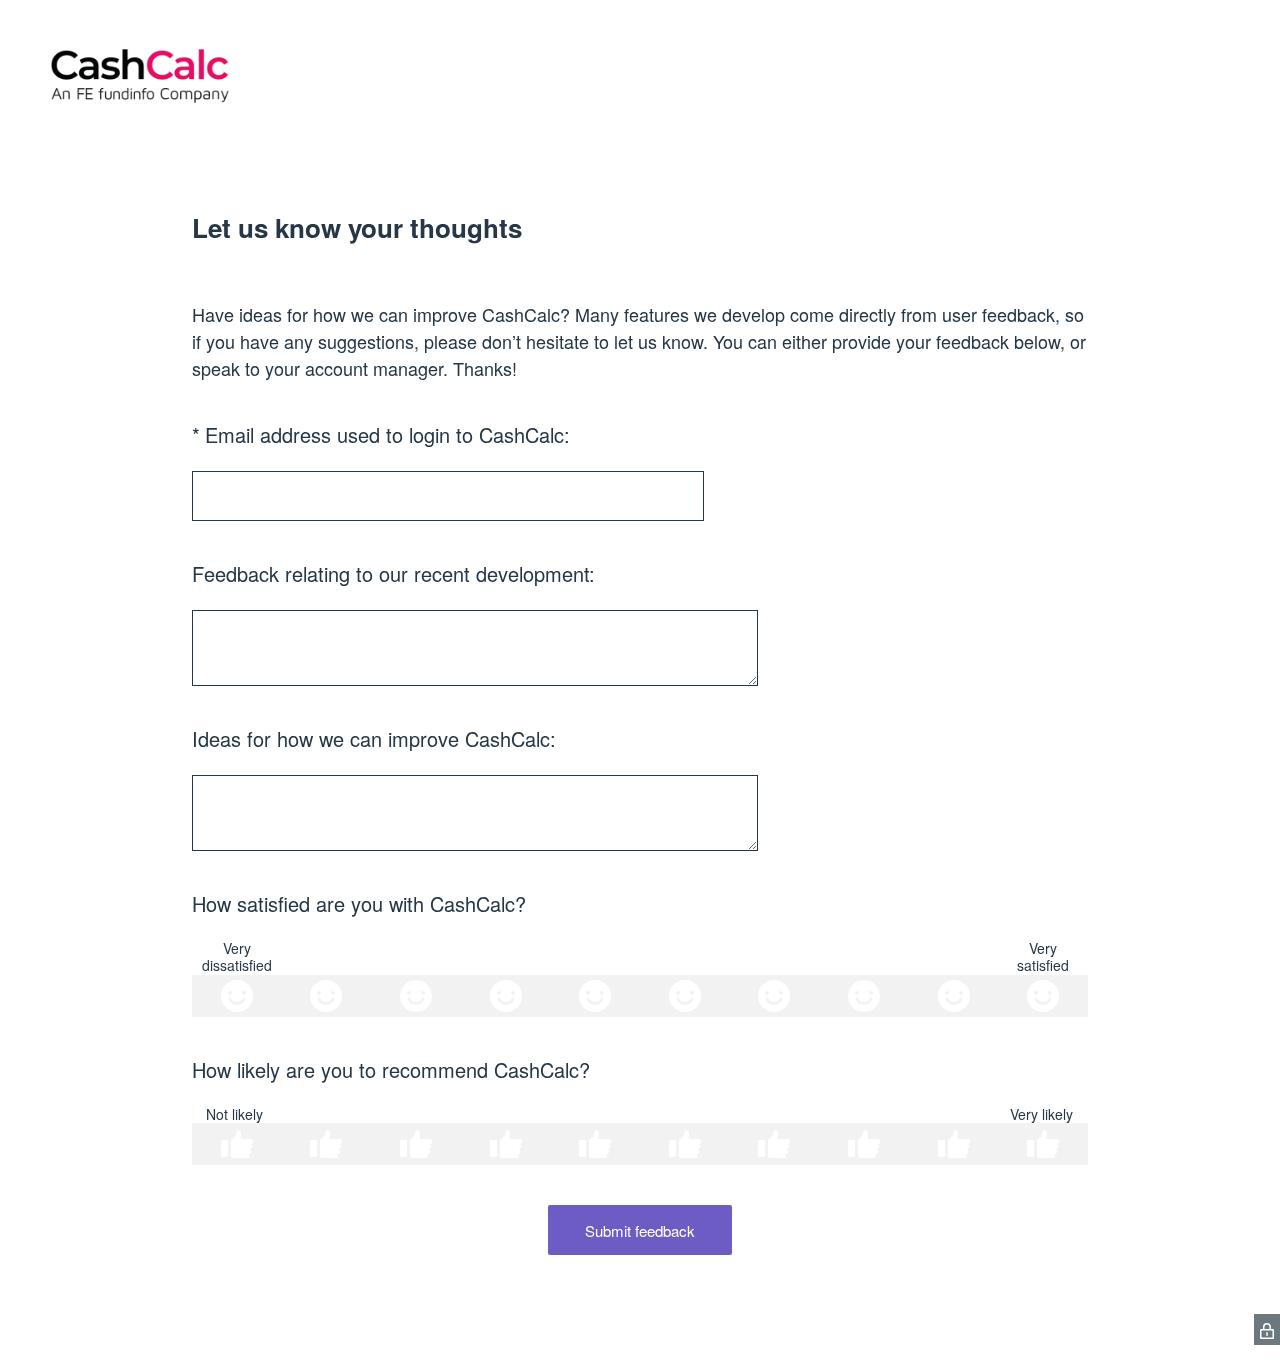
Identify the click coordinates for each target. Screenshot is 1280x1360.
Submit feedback (640, 1230)
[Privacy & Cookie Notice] (1267, 1329)
